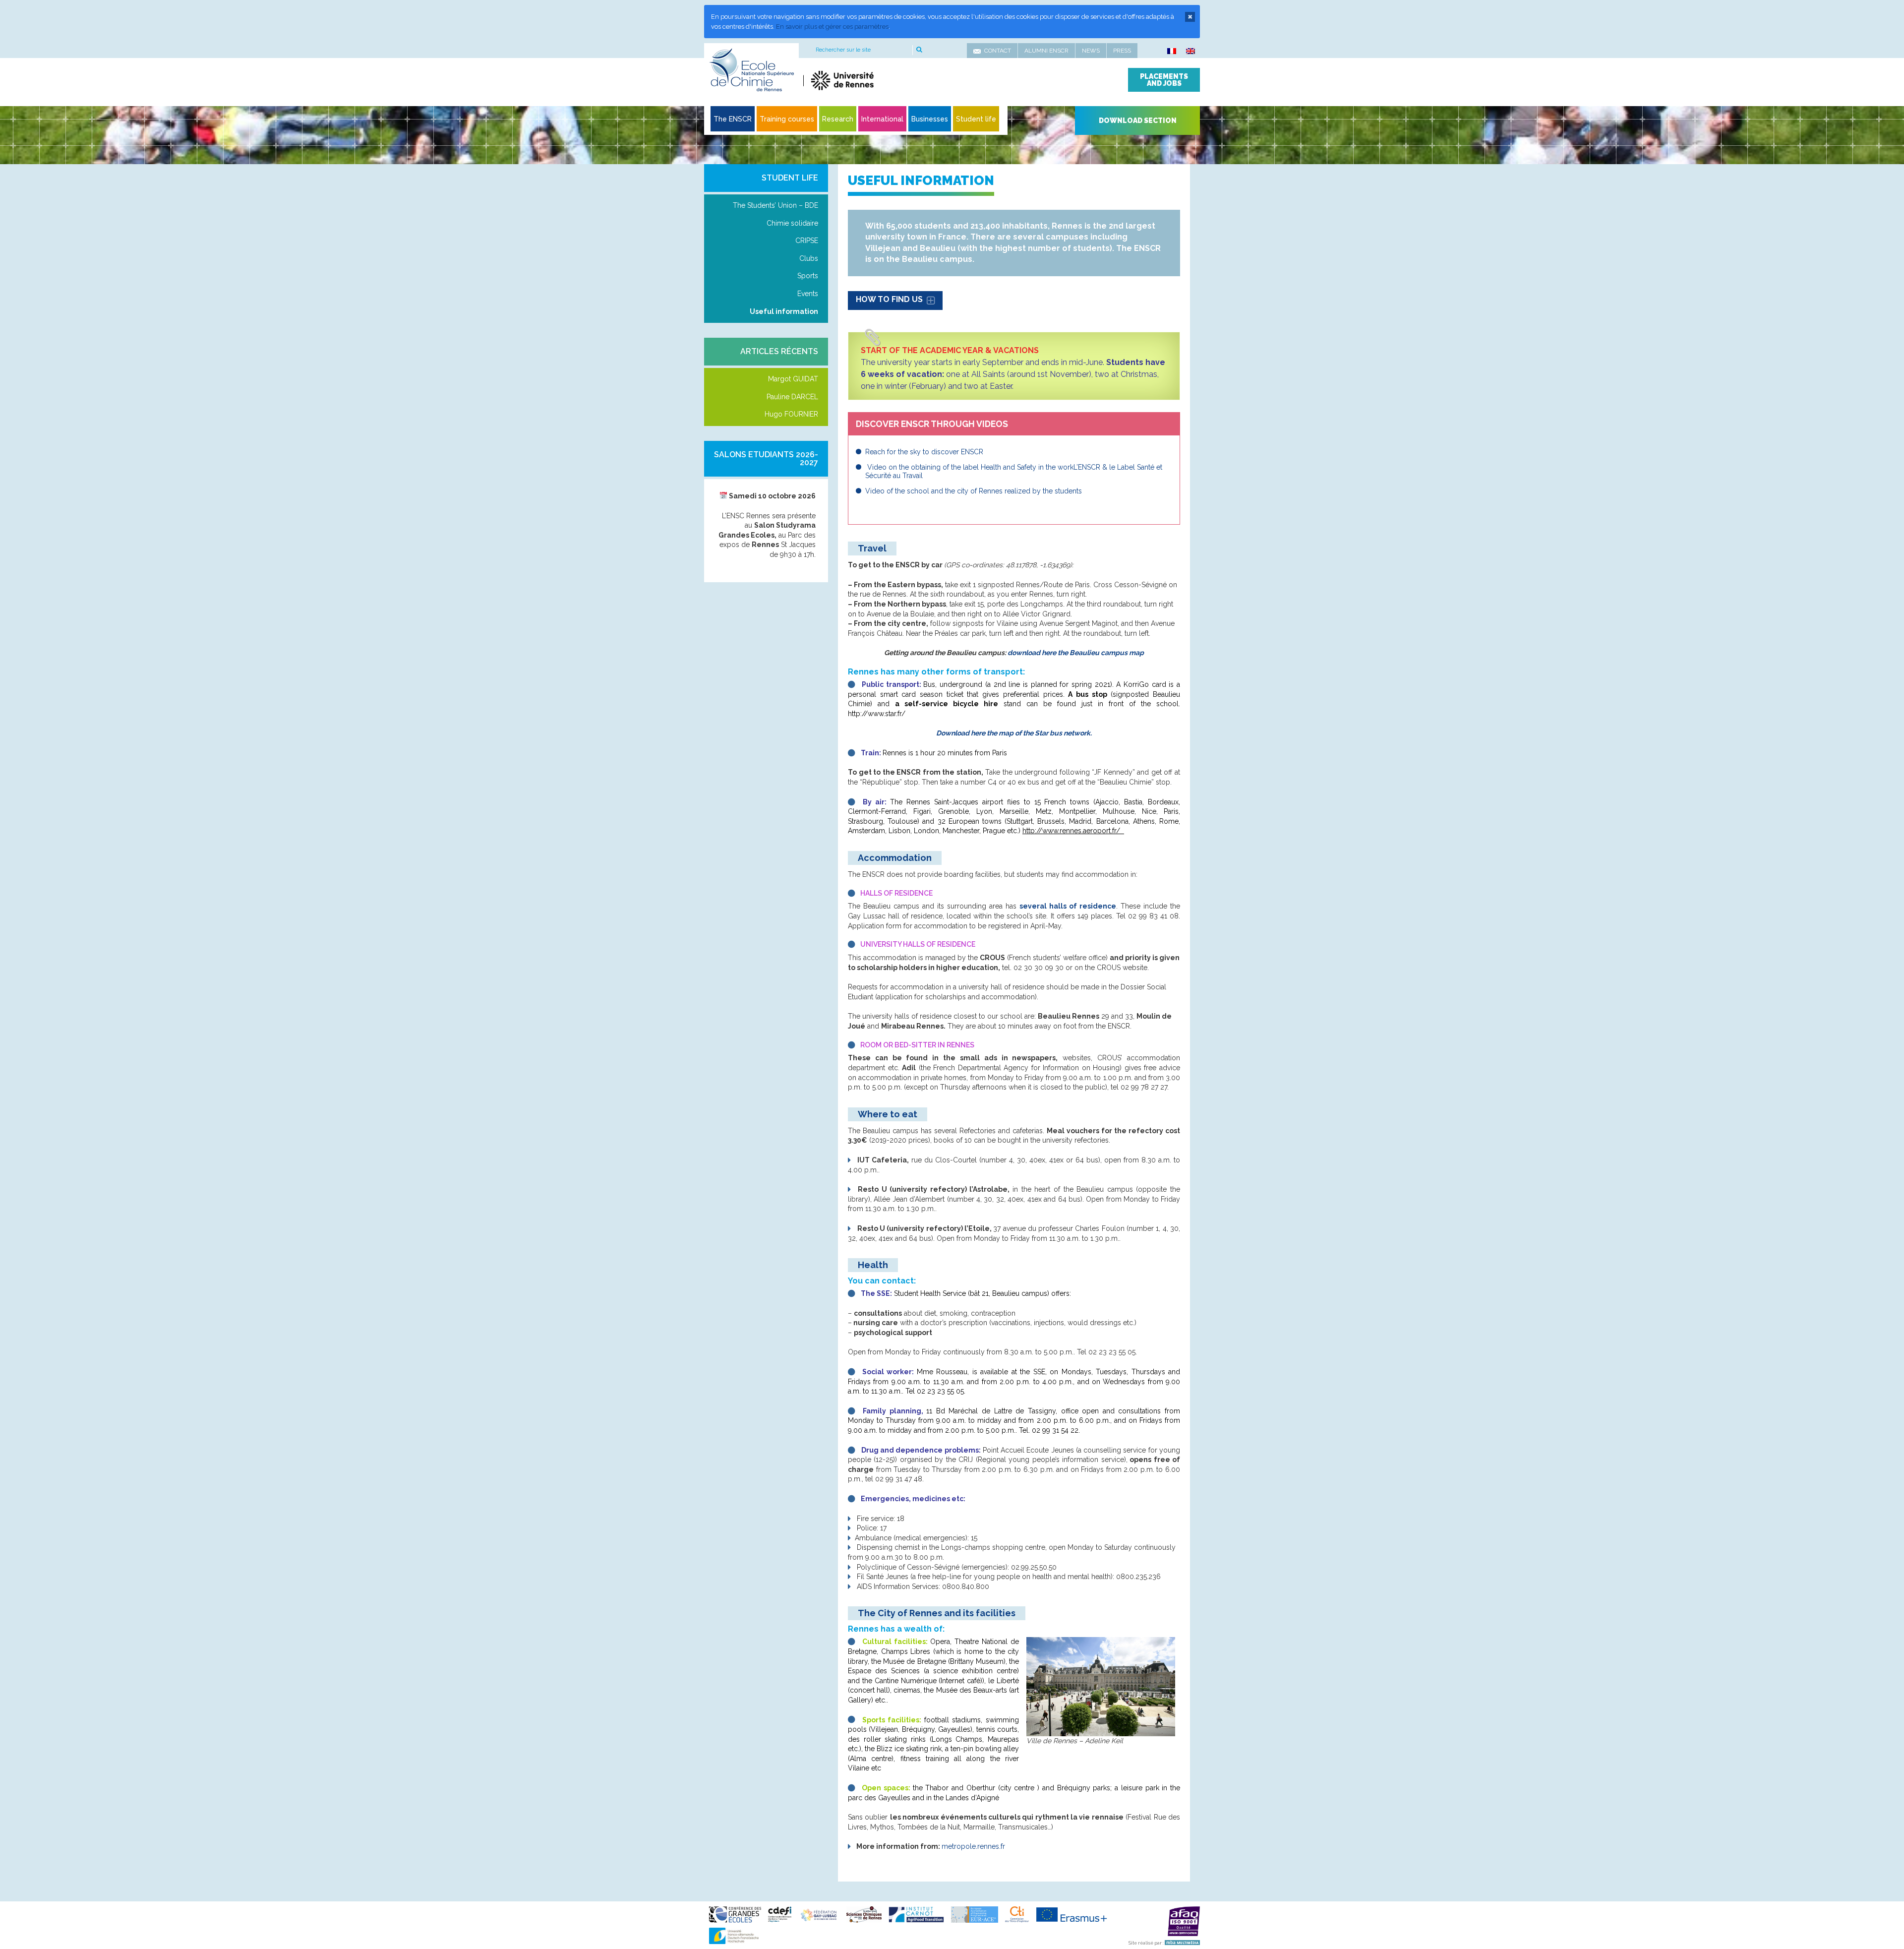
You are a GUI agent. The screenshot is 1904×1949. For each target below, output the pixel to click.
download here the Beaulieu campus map (1076, 653)
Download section (1138, 121)
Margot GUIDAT (793, 379)
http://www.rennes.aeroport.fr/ (1071, 831)
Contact (998, 51)
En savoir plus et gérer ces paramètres (832, 27)
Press (1122, 51)
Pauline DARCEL (792, 397)
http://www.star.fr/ (877, 714)
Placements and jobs (1164, 80)
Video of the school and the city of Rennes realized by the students (974, 491)
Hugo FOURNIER (791, 414)
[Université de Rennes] (896, 80)
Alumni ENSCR (1046, 51)
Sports (808, 276)
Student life (790, 178)
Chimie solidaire (792, 223)
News (1091, 51)
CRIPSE (807, 241)
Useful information (784, 311)
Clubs (809, 258)
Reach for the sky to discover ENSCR (924, 452)
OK (919, 50)
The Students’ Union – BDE (775, 205)
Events (808, 294)
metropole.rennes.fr (974, 1846)
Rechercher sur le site (843, 50)
